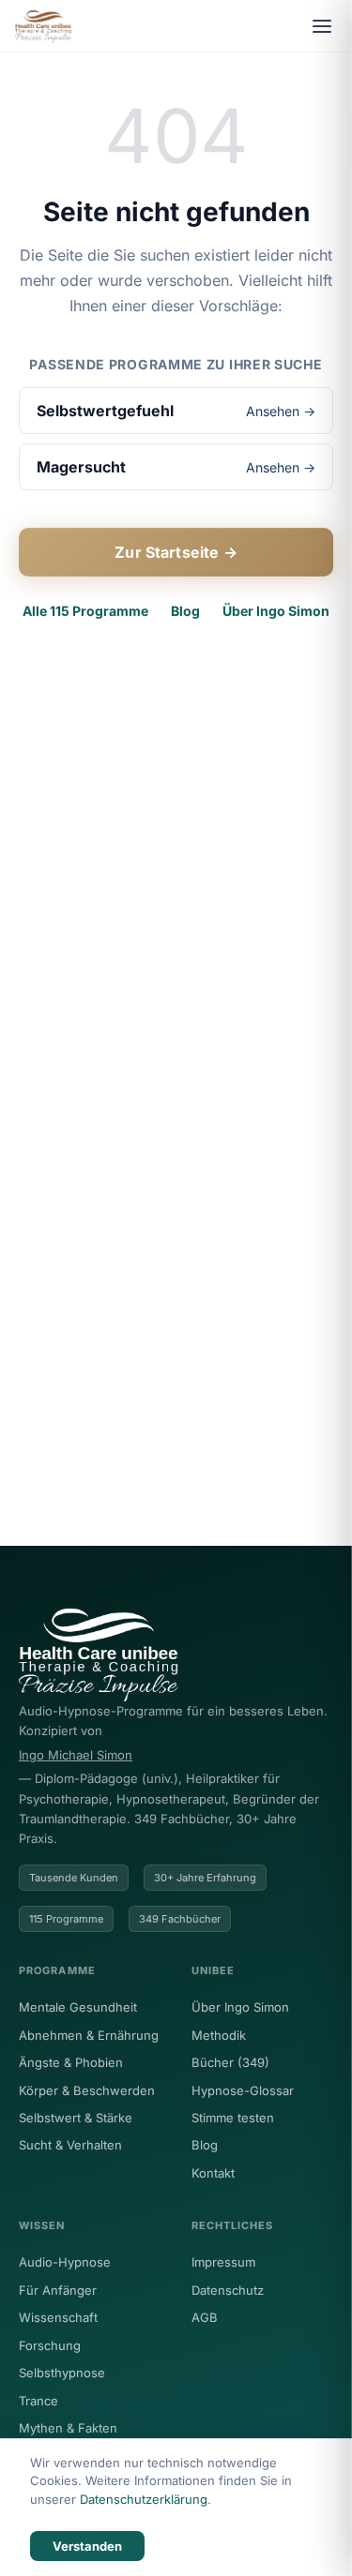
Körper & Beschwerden (87, 2090)
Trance (38, 2401)
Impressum (223, 2262)
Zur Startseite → (176, 552)
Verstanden (87, 2546)
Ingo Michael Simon (76, 1755)
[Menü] (322, 26)
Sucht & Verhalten (70, 2145)
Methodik (219, 2035)
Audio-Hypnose (65, 2262)
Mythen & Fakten (68, 2428)
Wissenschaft (58, 2317)
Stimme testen (233, 2118)
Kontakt (213, 2173)
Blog (185, 611)
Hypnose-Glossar (243, 2090)
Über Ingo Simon (276, 611)
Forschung (50, 2345)
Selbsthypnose (62, 2373)
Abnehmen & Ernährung (89, 2035)
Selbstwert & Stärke (76, 2118)
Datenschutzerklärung (144, 2499)
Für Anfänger (58, 2290)
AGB (205, 2317)
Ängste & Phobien (71, 2062)
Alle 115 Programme (85, 611)
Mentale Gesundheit (78, 2007)
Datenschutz (228, 2290)
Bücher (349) (230, 2062)
